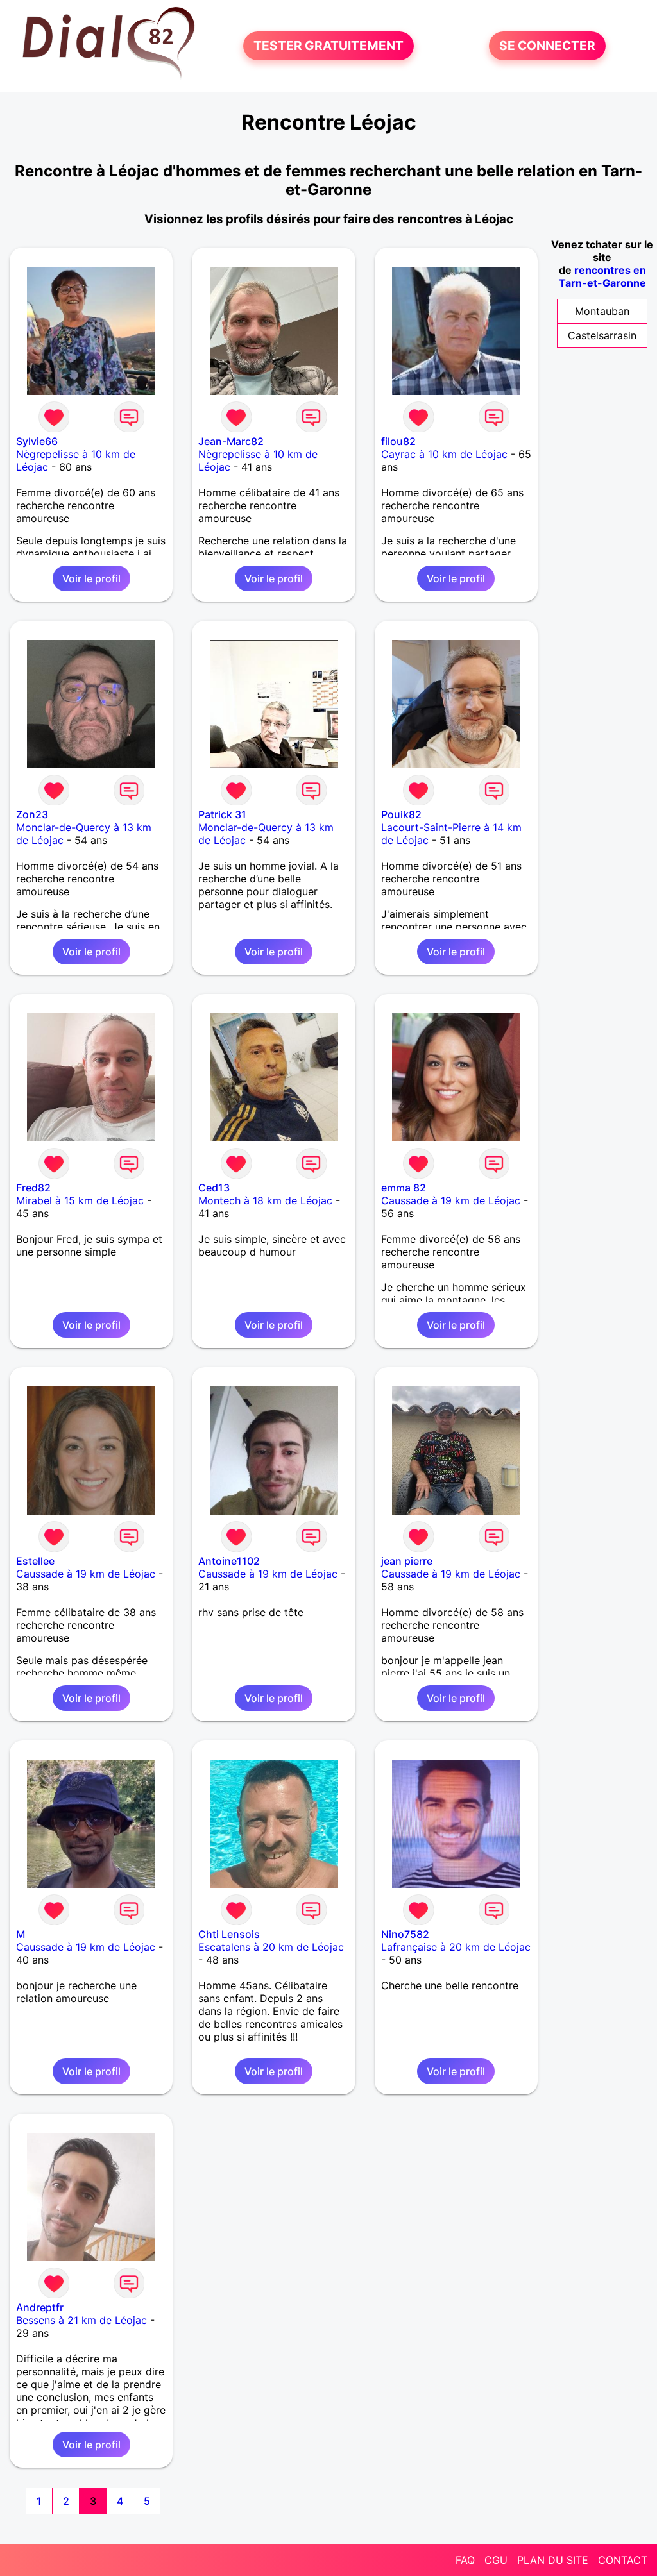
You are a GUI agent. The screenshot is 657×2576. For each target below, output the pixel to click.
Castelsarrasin (602, 335)
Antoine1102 (229, 1561)
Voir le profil (91, 578)
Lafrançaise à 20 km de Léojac (456, 1947)
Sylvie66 (37, 441)
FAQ (465, 2560)
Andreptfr (40, 2307)
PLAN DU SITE (553, 2560)
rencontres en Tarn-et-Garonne (602, 276)
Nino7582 (405, 1934)
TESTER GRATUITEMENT (328, 46)
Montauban (602, 311)
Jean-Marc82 (231, 441)
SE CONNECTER (547, 46)
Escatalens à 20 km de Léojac (271, 1947)
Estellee (35, 1561)
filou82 (398, 441)
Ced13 (214, 1188)
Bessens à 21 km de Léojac (81, 2320)
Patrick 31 (222, 814)
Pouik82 (401, 814)
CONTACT (623, 2560)
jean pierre (407, 1561)
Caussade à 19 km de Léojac (451, 1200)
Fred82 (33, 1188)
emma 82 (404, 1188)
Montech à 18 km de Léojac (265, 1200)
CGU (496, 2560)
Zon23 (32, 814)
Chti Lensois (229, 1934)
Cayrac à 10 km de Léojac (444, 454)
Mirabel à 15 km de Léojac (80, 1200)
